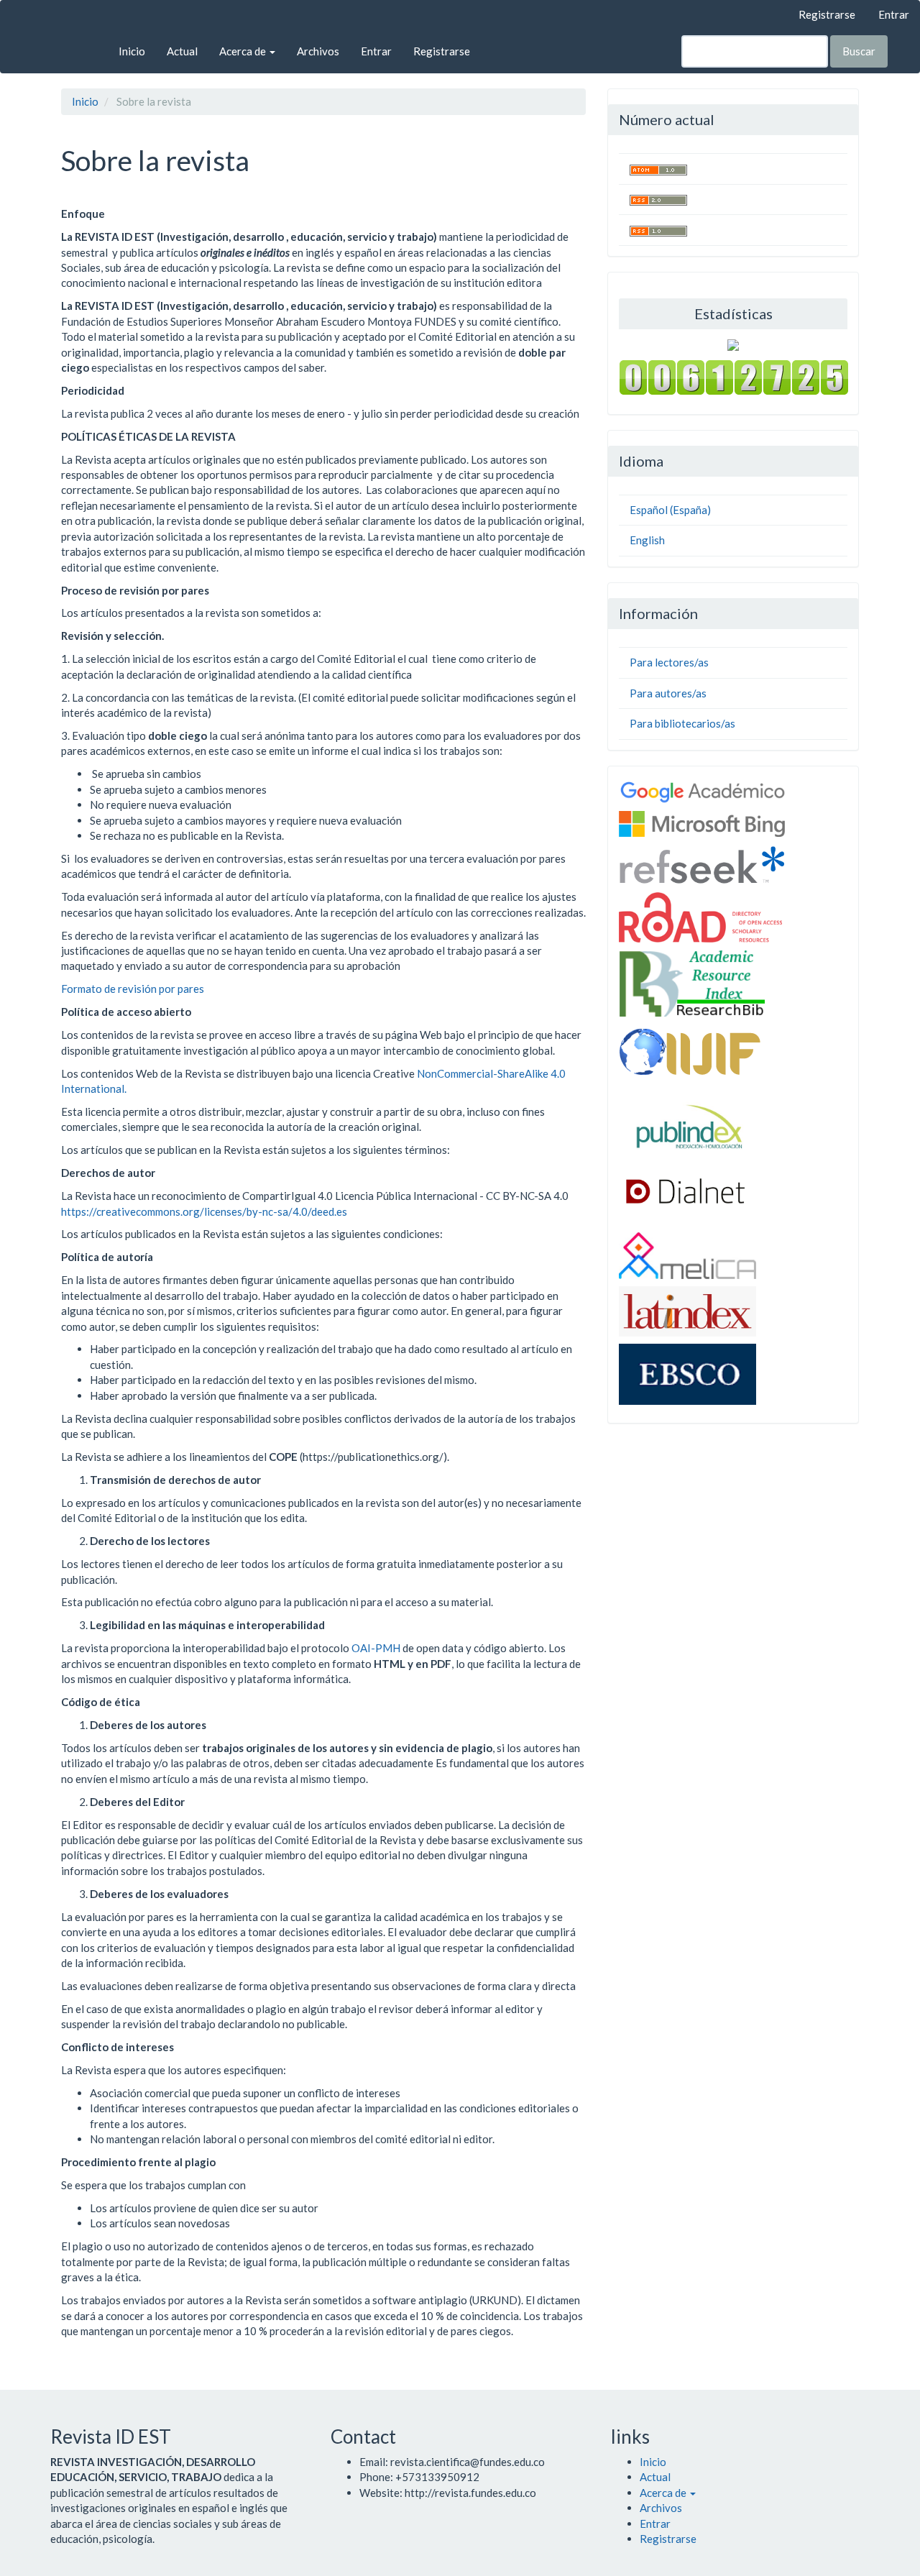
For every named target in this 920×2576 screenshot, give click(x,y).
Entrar (894, 14)
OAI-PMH (376, 1648)
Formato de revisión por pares (133, 989)
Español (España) (670, 510)
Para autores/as (668, 693)
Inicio (132, 51)
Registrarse (827, 14)
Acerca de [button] (244, 51)
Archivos (318, 51)
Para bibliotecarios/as (682, 723)
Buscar (859, 51)
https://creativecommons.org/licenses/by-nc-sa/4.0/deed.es (204, 1211)
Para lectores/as (669, 662)
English (647, 540)
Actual (182, 51)
